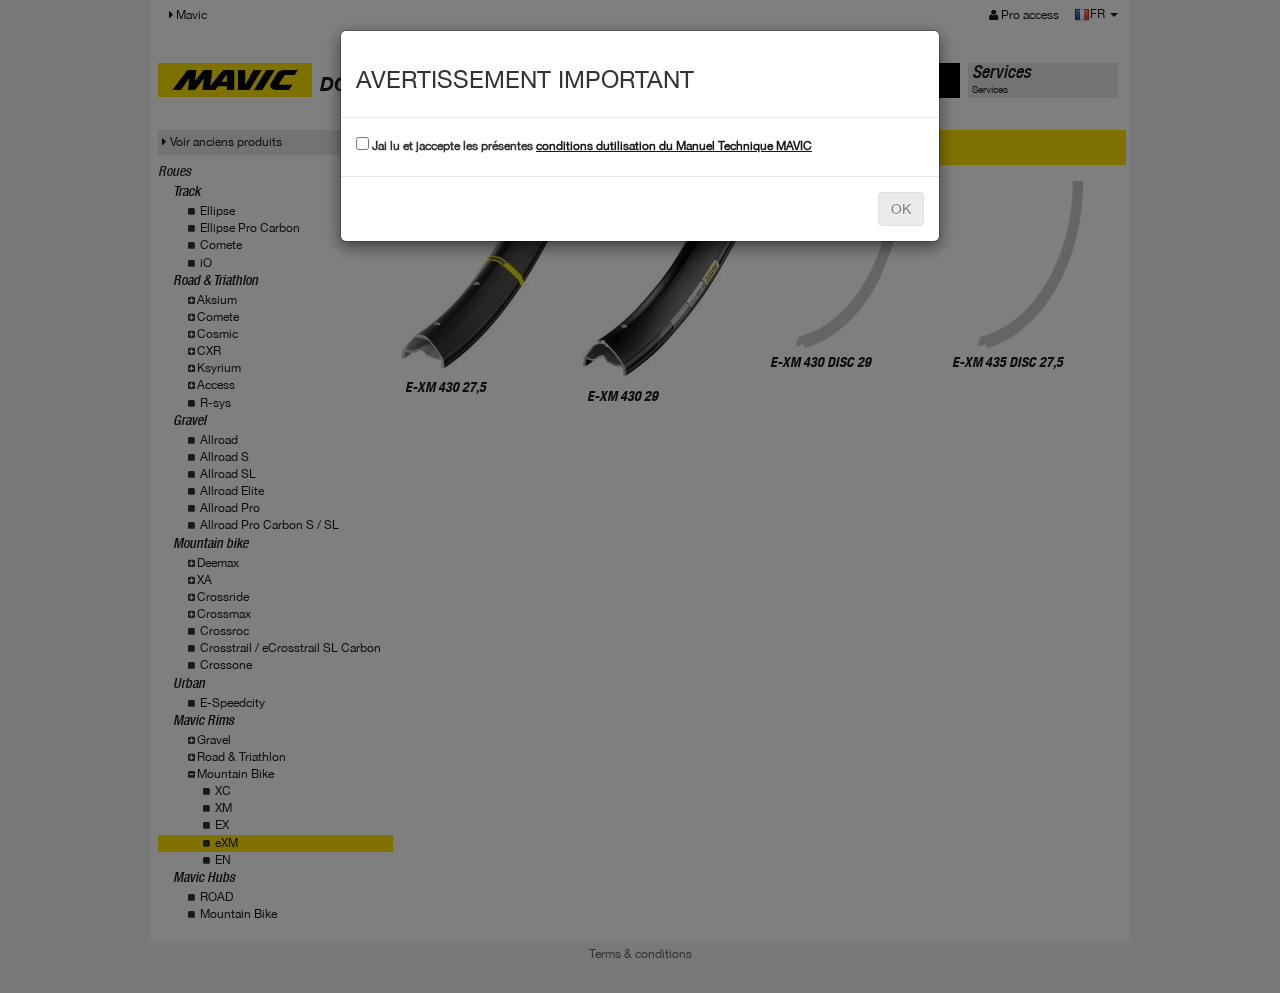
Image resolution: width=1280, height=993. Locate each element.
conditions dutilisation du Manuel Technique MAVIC (674, 146)
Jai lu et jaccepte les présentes (590, 146)
